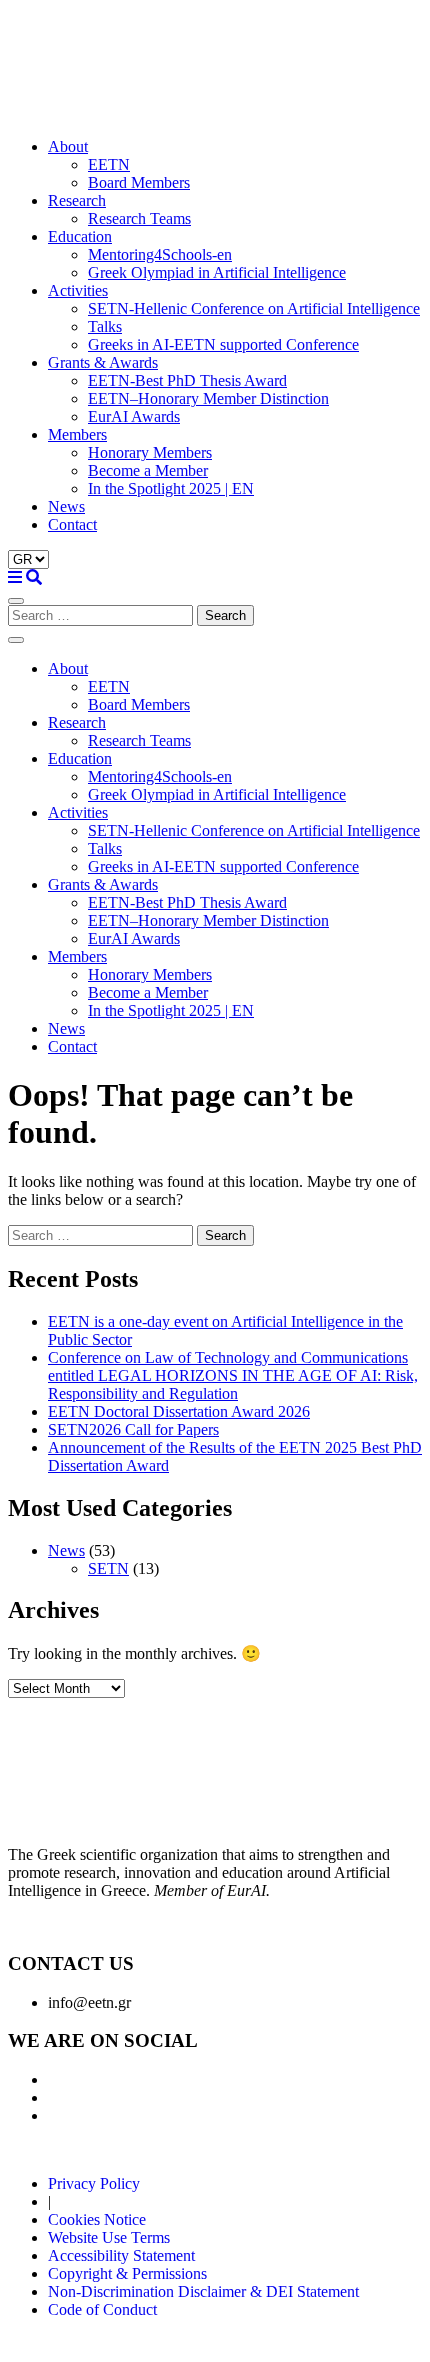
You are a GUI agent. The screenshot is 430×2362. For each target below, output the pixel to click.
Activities (78, 290)
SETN (108, 1568)
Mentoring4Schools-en (160, 254)
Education (80, 236)
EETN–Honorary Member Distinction (208, 398)
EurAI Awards (134, 416)
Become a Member (148, 470)
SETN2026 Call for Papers (133, 1429)
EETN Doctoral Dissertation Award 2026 (179, 1411)
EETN (109, 164)
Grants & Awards (103, 362)
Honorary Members (150, 452)
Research (77, 200)
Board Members (139, 182)
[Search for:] (102, 614)
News (66, 506)
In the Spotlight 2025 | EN (171, 488)
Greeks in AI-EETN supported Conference (223, 344)
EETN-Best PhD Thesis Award (187, 380)
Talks (105, 326)
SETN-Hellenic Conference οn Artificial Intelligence (254, 308)
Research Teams (139, 218)
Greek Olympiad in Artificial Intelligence (217, 272)
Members (77, 434)
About (68, 146)
